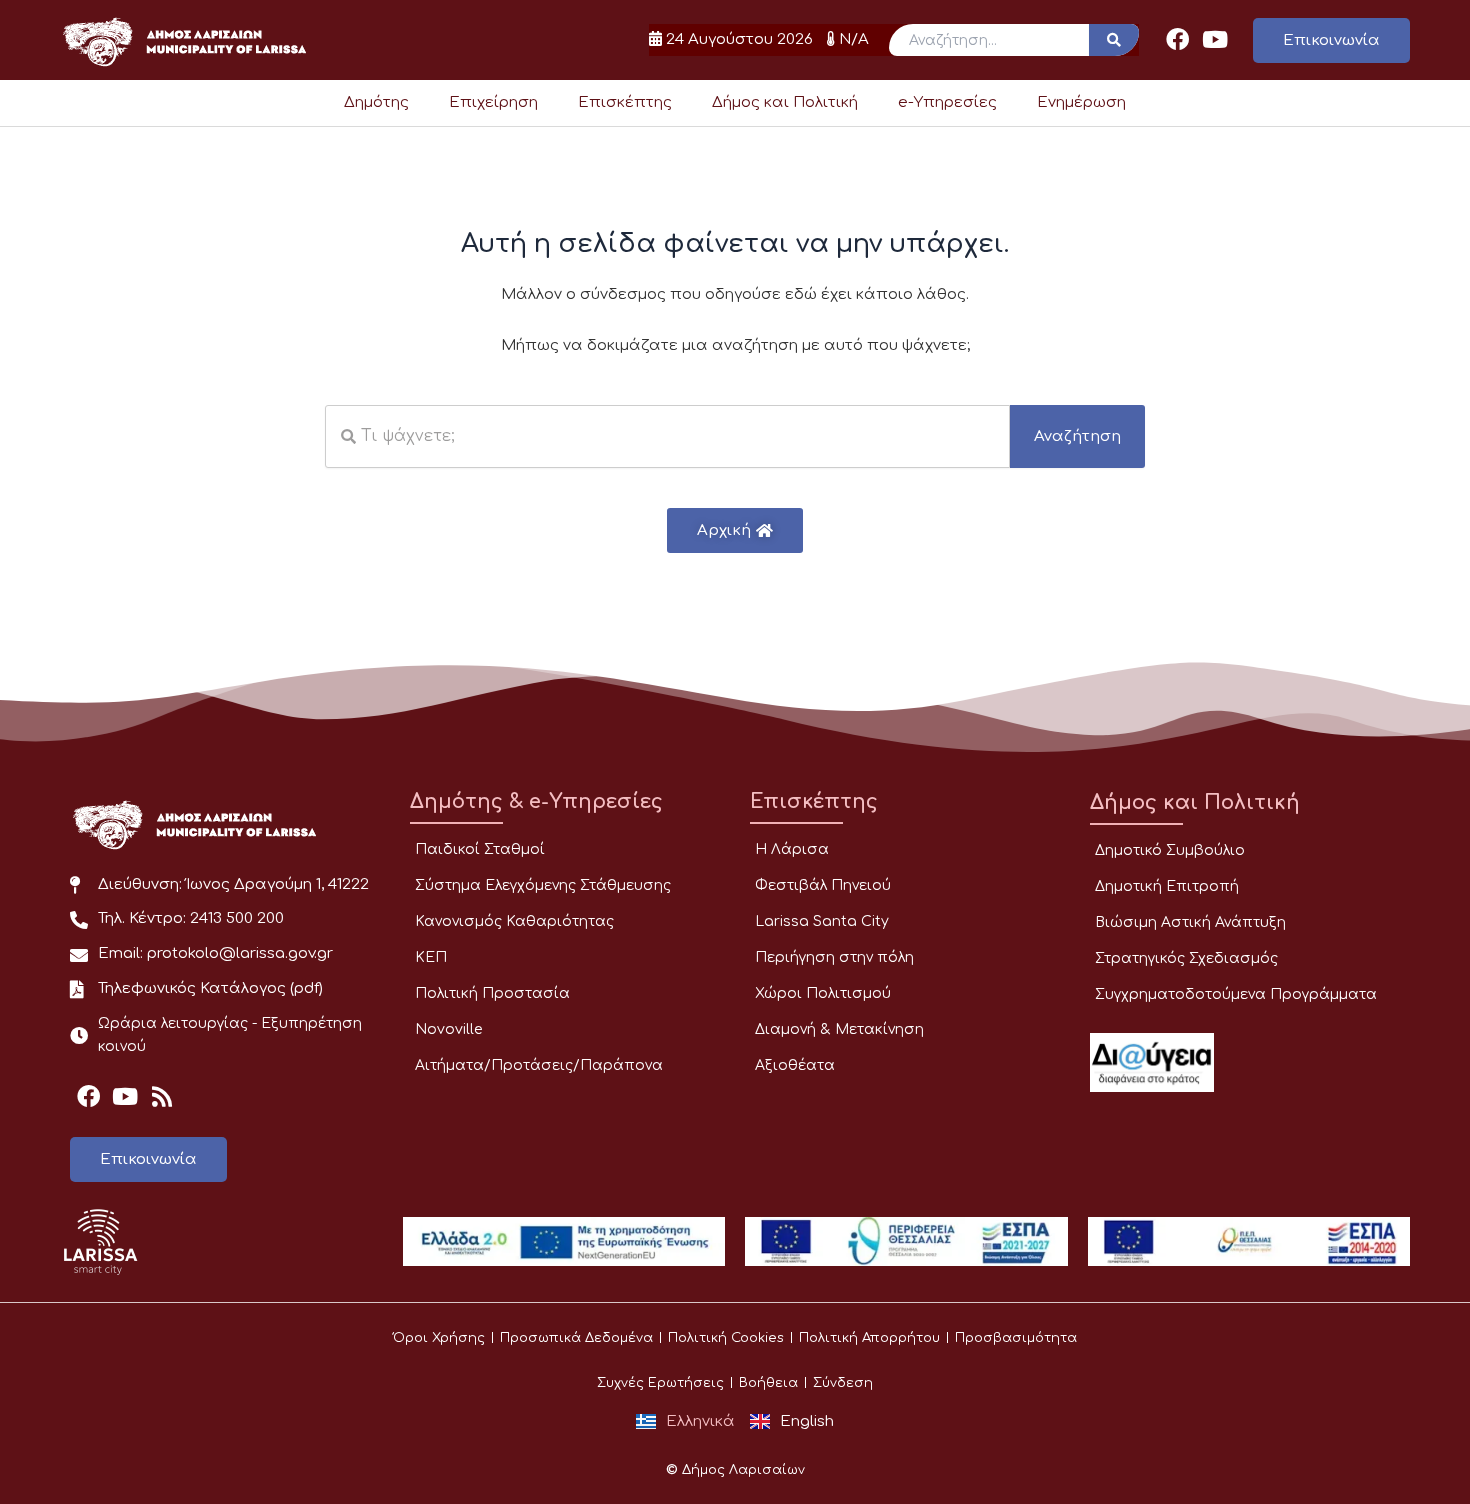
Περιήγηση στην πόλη (834, 957)
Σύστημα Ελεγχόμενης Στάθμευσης (543, 885)
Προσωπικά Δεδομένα (576, 1338)
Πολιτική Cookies (726, 1338)
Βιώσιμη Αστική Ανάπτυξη (1190, 922)
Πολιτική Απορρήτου (869, 1338)
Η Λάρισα (792, 849)
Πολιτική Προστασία (492, 993)
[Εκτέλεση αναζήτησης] (1114, 40)
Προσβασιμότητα (1016, 1338)
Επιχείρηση (493, 102)
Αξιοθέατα (795, 1065)
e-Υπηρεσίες (947, 102)
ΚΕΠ (431, 957)
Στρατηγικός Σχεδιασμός (1186, 958)
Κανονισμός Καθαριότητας (514, 921)
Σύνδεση (843, 1383)
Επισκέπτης (625, 102)
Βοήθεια (768, 1383)
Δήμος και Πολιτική (785, 102)
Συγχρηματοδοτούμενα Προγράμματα (1236, 994)
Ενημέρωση (1081, 102)
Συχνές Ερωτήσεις (660, 1383)
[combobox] (667, 436)
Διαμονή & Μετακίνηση (839, 1029)
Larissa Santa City (822, 921)
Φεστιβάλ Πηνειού (823, 885)
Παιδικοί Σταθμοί (480, 849)
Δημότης (376, 102)
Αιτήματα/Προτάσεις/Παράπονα (539, 1065)
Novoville (448, 1029)
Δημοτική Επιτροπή (1167, 886)
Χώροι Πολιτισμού (823, 993)
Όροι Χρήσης (439, 1338)
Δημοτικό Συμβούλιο (1170, 850)
